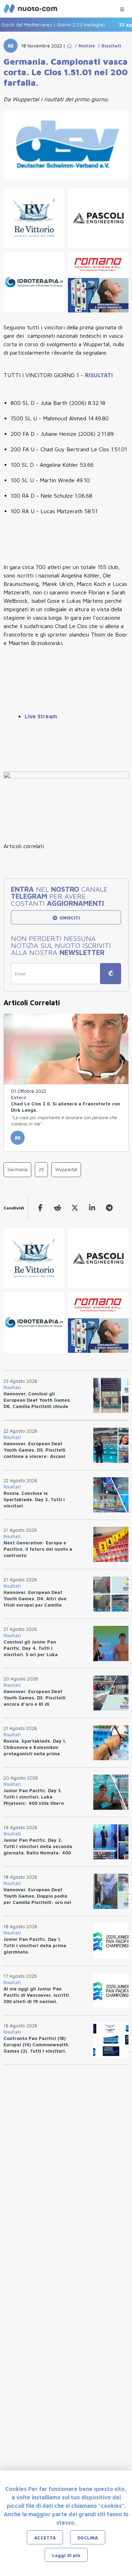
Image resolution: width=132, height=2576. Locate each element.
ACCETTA (45, 2538)
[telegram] (109, 1208)
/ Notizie (84, 46)
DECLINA (88, 2538)
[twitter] (75, 1208)
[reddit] (58, 1208)
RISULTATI (99, 375)
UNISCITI (69, 918)
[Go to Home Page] (69, 46)
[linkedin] (92, 1208)
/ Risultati (108, 46)
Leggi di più (66, 2555)
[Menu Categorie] (122, 8)
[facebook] (40, 1208)
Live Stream (41, 716)
